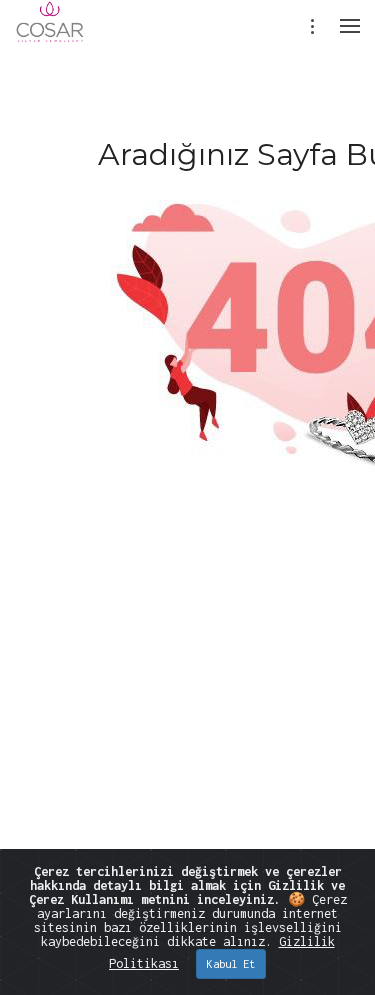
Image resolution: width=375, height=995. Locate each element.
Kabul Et (231, 964)
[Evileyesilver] (50, 35)
